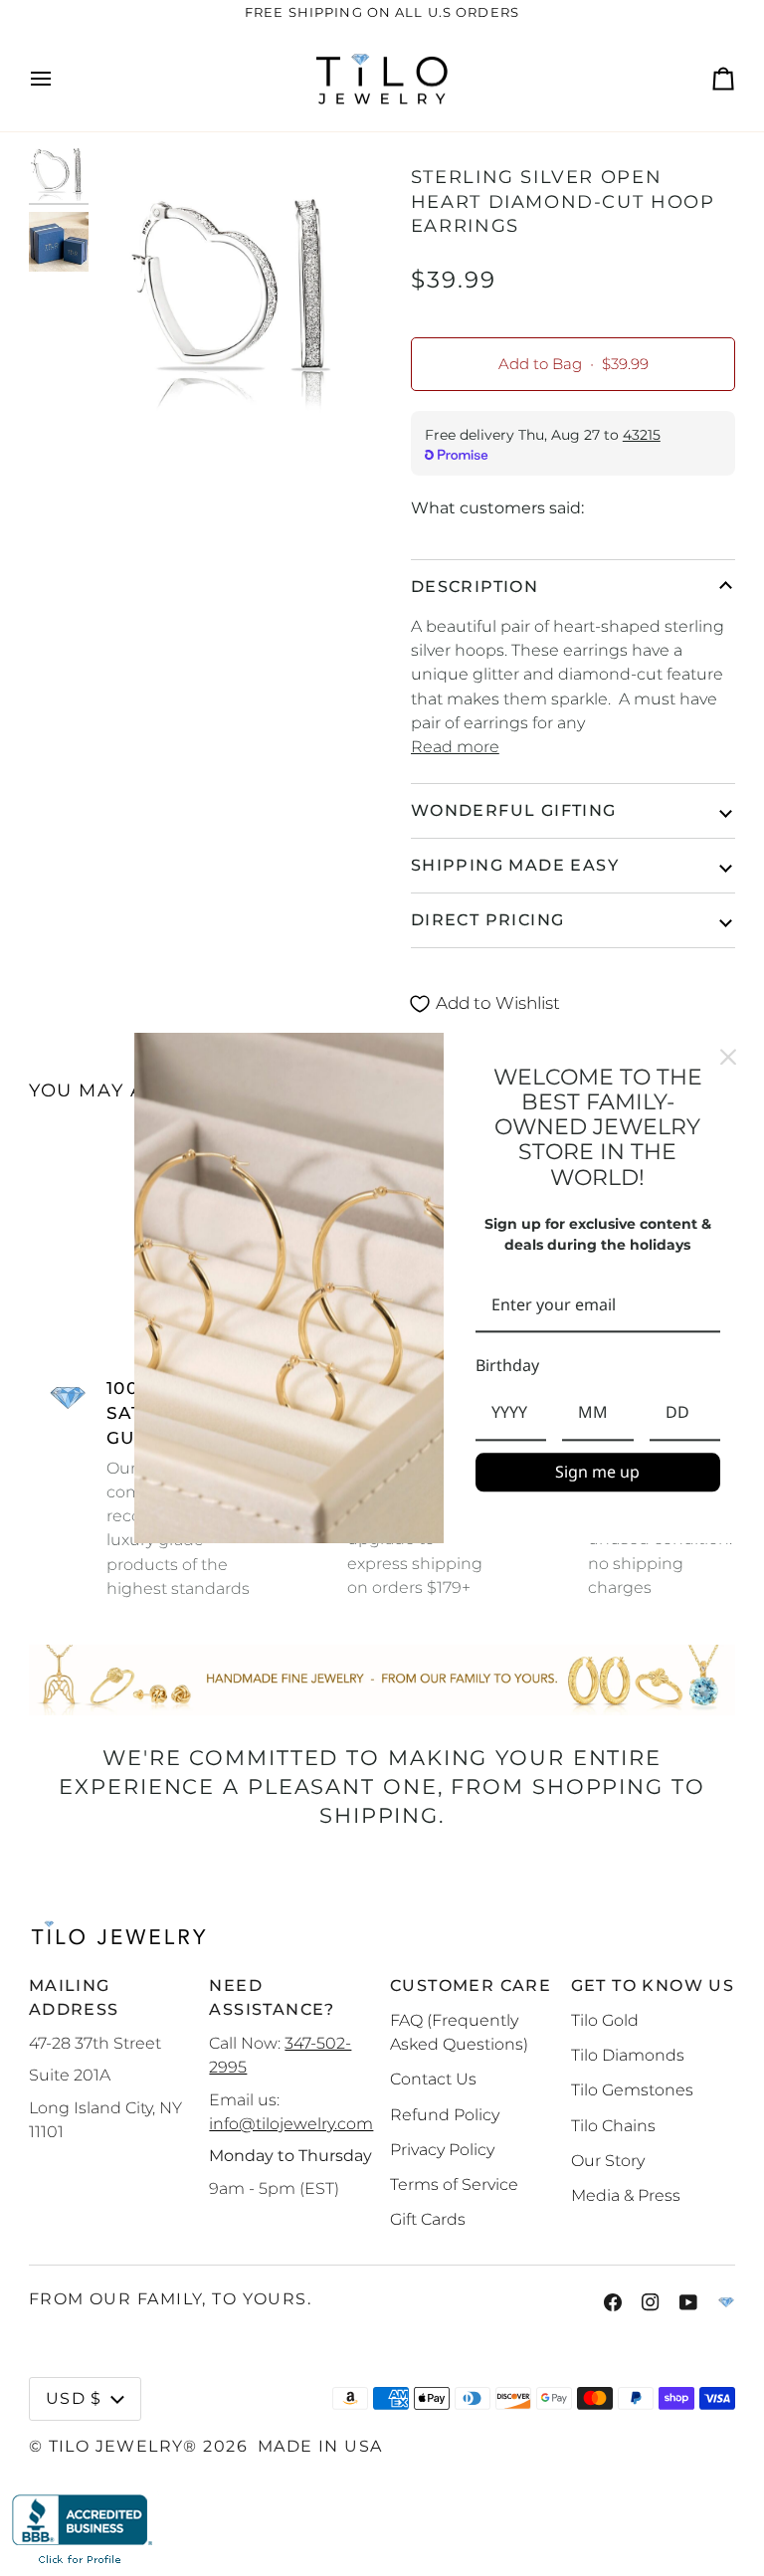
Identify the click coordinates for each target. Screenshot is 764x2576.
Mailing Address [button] (74, 1997)
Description (475, 587)
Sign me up (597, 1472)
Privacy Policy (442, 2149)
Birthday (507, 1366)
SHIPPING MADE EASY (515, 865)
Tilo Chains (613, 2125)
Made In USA (320, 2446)
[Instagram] (651, 2302)
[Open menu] (59, 80)
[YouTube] (688, 2302)
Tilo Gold (605, 2020)
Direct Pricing (488, 920)
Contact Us (433, 2079)
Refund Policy (445, 2114)
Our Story (608, 2160)
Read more (455, 746)
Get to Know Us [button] (653, 1985)
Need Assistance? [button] (272, 1997)
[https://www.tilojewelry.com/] (726, 2302)
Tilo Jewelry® (123, 2446)
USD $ (74, 2398)
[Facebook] (613, 2302)
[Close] (728, 1057)
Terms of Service (454, 2184)
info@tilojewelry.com (291, 2123)
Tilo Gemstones (632, 2089)
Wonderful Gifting (514, 810)
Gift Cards (428, 2219)
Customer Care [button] (471, 1985)
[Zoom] (238, 286)
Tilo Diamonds (628, 2055)
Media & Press (626, 2195)
